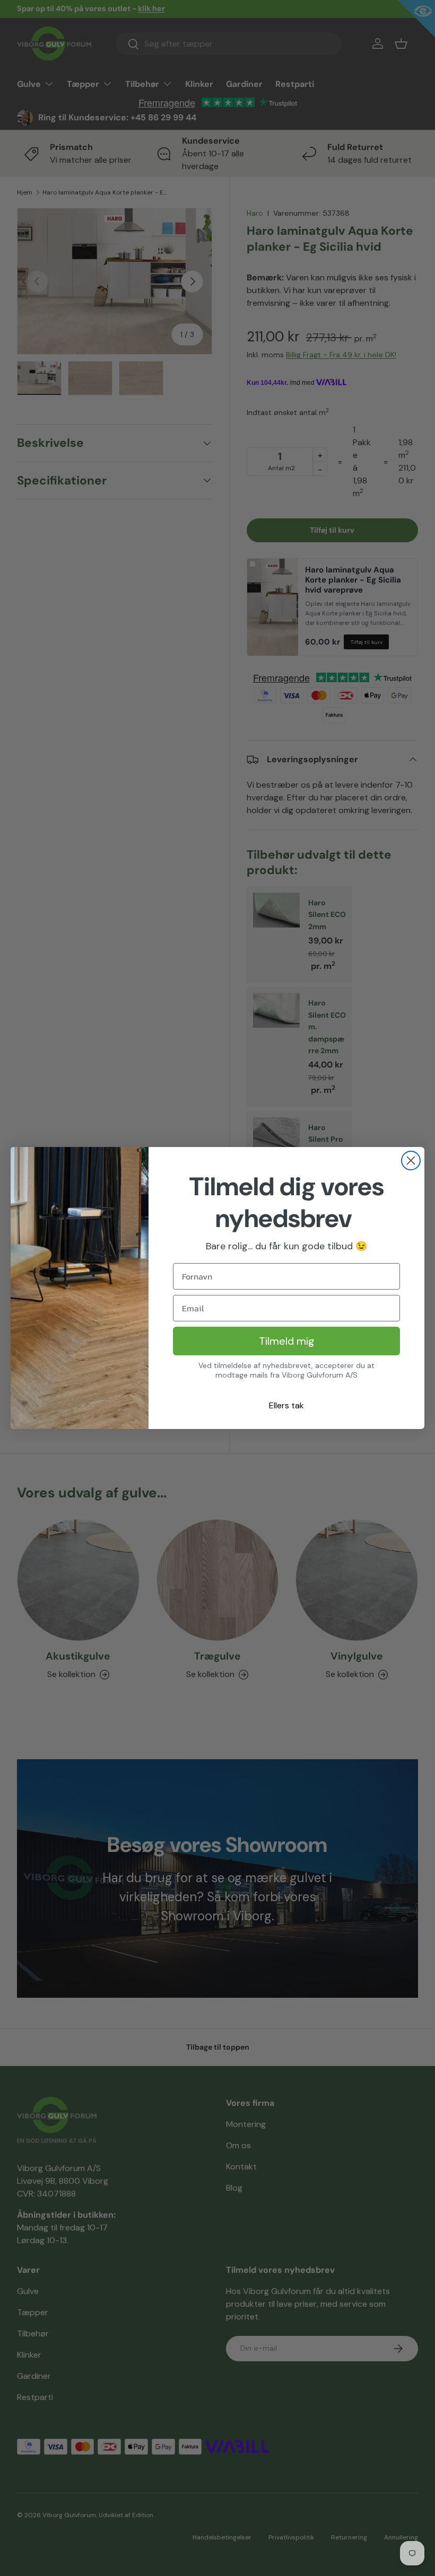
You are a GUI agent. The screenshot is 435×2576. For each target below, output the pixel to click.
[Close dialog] (411, 1161)
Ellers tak (286, 1405)
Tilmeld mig (287, 1341)
